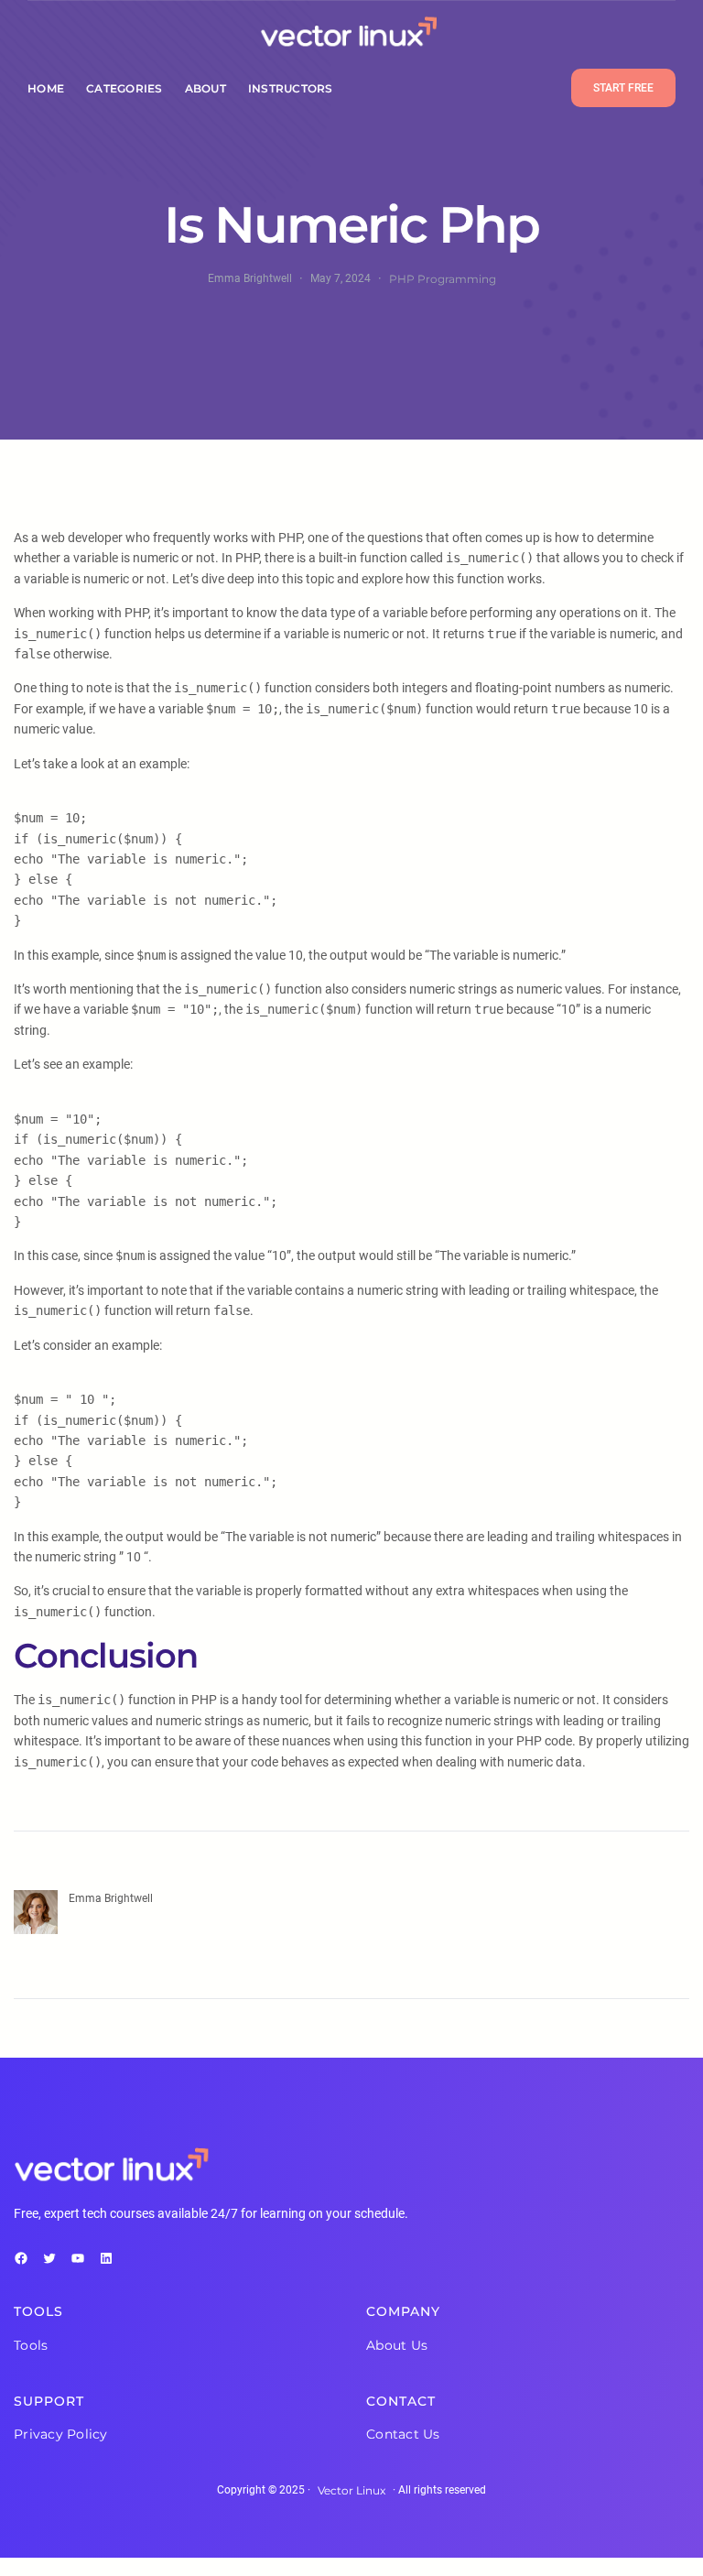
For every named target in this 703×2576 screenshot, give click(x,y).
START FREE (623, 88)
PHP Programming (443, 279)
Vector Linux (351, 2490)
